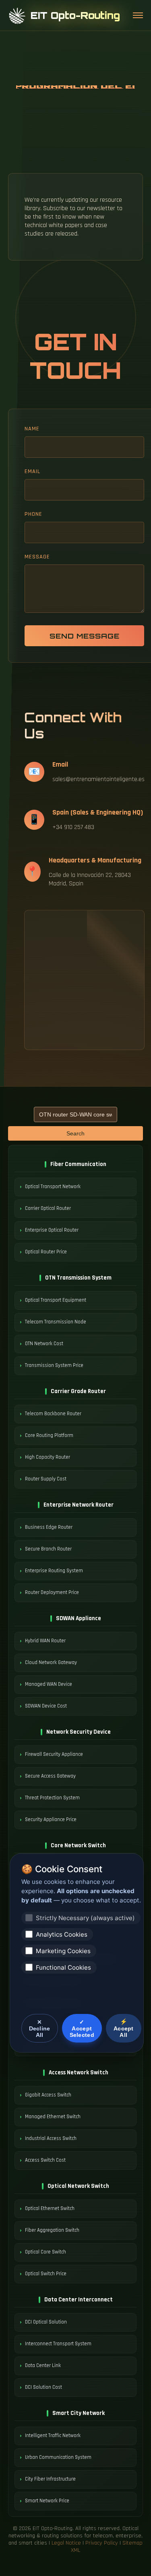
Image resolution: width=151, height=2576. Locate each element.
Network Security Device (79, 1732)
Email (32, 471)
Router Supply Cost (46, 1479)
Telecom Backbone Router (53, 1414)
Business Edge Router (49, 1527)
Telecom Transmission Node (56, 1322)
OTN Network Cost (44, 1344)
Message (37, 557)
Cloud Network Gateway (51, 1662)
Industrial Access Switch (51, 2138)
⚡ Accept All (124, 2028)
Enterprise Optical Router (52, 1230)
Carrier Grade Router (78, 1391)
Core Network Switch (78, 1845)
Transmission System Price (54, 1365)
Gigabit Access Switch (48, 2095)
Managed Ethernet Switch (53, 2117)
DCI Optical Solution (46, 2322)
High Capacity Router (48, 1457)
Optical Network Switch (78, 2186)
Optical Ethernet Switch (50, 2208)
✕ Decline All (40, 2028)
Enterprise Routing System (54, 1571)
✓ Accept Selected (82, 2028)
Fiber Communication (78, 1164)
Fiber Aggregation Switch (52, 2230)
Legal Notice (66, 2543)
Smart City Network (79, 2413)
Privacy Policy (102, 2543)
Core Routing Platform (49, 1435)
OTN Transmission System (78, 1278)
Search (75, 1133)
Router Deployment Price (52, 1592)
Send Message (85, 636)
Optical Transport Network (53, 1187)
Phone (33, 514)
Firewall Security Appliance (54, 1754)
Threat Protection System (52, 1798)
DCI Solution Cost (43, 2387)
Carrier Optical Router (48, 1208)
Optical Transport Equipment (56, 1300)
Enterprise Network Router (79, 1505)
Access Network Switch (79, 2073)
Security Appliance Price (51, 1819)
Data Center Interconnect (79, 2300)
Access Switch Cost (45, 2160)
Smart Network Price (47, 2501)
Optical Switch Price (46, 2274)
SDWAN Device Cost (46, 1706)
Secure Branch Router (48, 1549)
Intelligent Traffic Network (53, 2435)
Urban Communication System (58, 2457)
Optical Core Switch (46, 2252)
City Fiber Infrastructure (50, 2479)
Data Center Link (43, 2365)
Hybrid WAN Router (45, 1641)
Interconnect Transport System (58, 2344)
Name (32, 429)
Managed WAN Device (49, 1684)
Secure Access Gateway (50, 1776)
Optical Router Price (46, 1252)
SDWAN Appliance (79, 1618)
